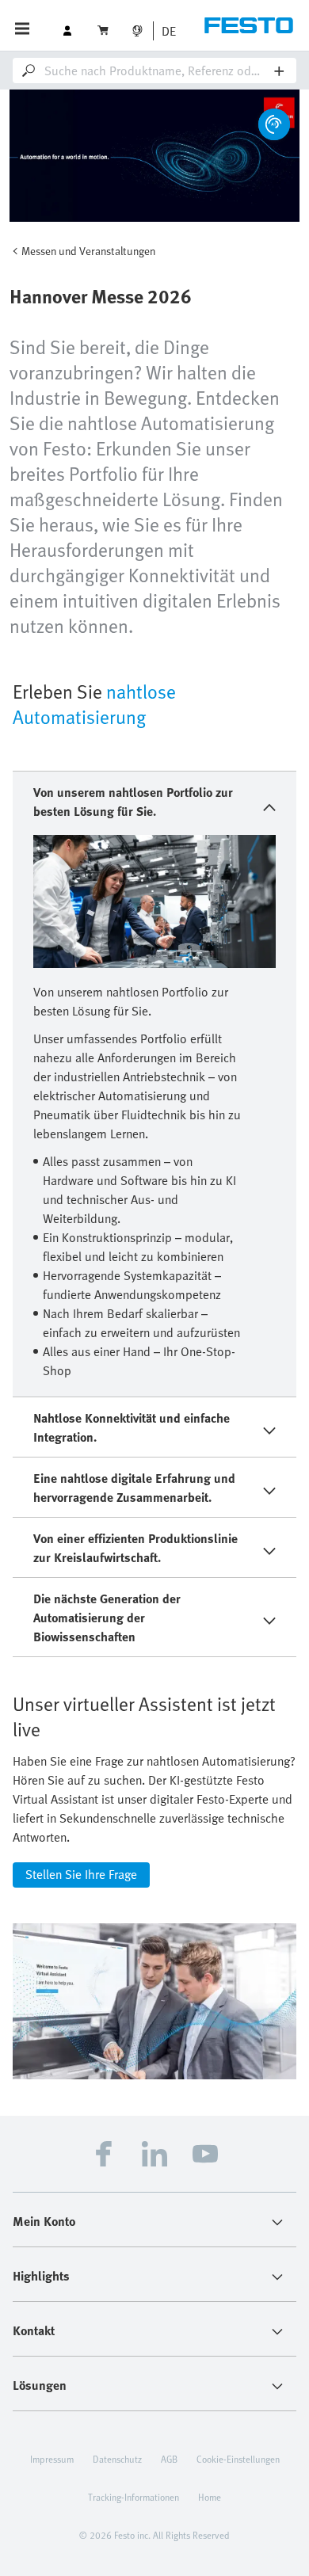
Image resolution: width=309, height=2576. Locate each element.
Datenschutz (117, 2459)
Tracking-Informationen (134, 2497)
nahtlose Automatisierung (94, 704)
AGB (169, 2459)
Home (210, 2497)
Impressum (52, 2459)
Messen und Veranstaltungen (88, 251)
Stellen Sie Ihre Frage (81, 1874)
